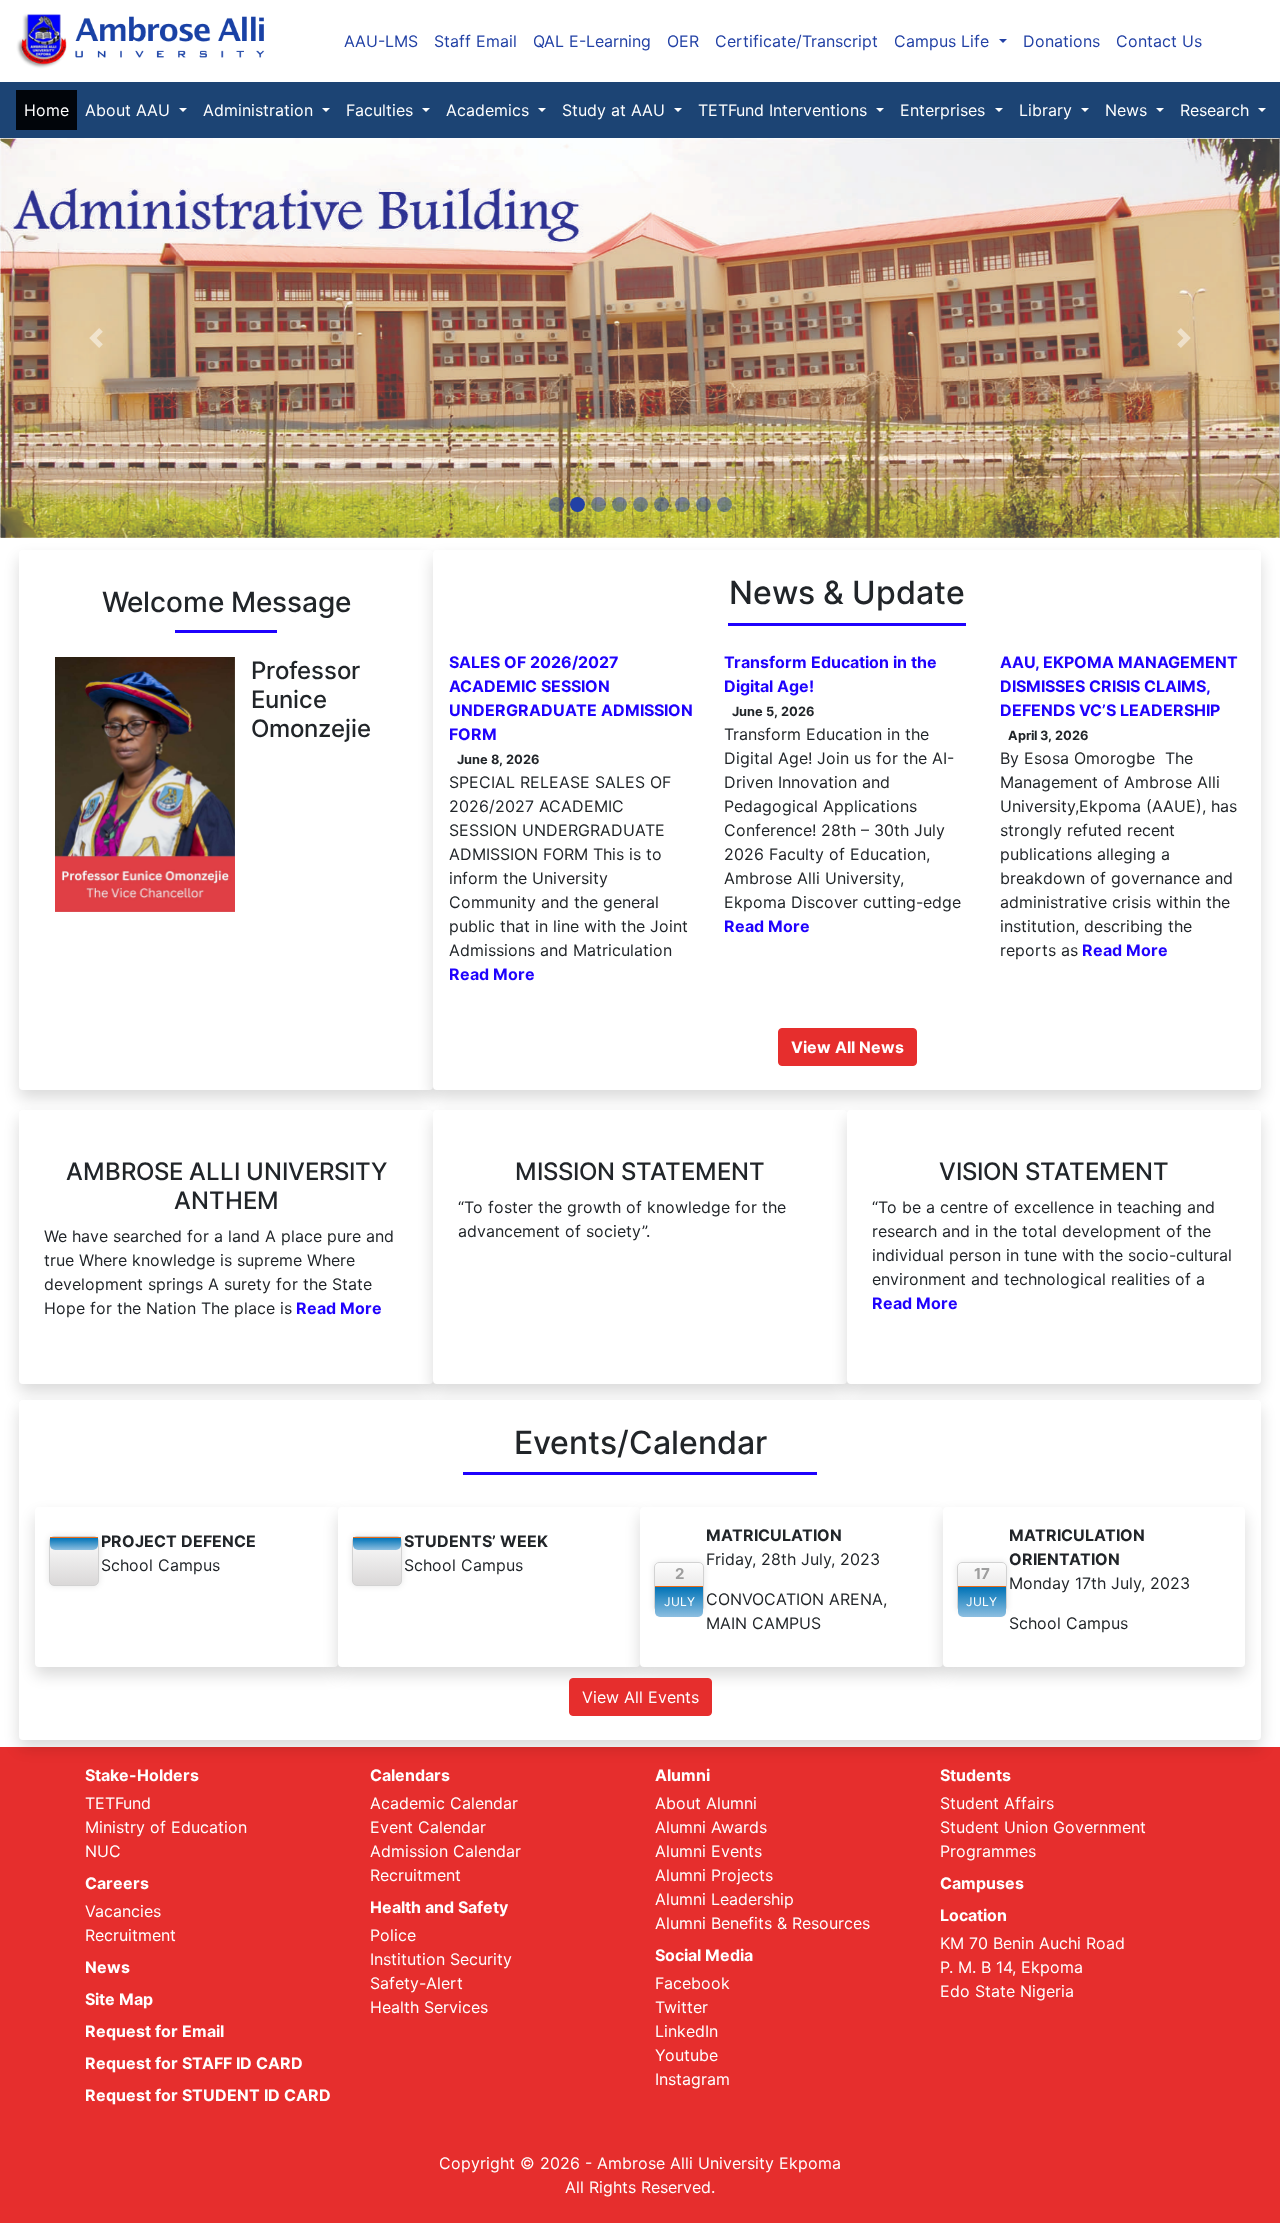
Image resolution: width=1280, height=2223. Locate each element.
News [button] (1128, 110)
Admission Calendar (445, 1851)
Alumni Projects (714, 1875)
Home (50, 110)
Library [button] (1048, 110)
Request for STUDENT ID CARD (208, 2095)
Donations (1061, 41)
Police (393, 1935)
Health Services (429, 2007)
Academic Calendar (444, 1803)
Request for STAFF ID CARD (194, 2063)
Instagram (692, 2079)
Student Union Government (1043, 1827)
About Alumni (706, 1803)
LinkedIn (686, 2031)
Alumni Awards (711, 1827)
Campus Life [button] (944, 41)
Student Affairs (997, 1803)
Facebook (692, 1983)
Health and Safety (439, 1907)
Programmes (988, 1851)
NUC (103, 1851)
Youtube (686, 2055)
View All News (847, 1047)
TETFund (118, 1803)
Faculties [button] (382, 110)
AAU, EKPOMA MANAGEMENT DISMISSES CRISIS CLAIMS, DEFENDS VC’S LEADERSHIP (1119, 686)
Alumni (682, 1775)
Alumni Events (708, 1851)
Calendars (410, 1775)
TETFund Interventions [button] (785, 110)
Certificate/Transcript (796, 41)
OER (683, 41)
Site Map (119, 1999)
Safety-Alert (416, 1983)
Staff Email (475, 41)
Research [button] (1217, 110)
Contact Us (1159, 41)
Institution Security (441, 1959)
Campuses (982, 1883)
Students (975, 1775)
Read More (492, 974)
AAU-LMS (381, 41)
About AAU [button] (130, 110)
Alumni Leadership (724, 1899)
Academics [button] (490, 110)
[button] (96, 338)
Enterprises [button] (945, 110)
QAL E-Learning (592, 41)
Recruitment (130, 1935)
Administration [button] (260, 110)
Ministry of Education (166, 1827)
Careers (117, 1883)
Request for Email (154, 2031)
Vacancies (123, 1911)
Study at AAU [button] (616, 110)
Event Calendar (428, 1827)
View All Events (640, 1696)
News (107, 1967)
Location (973, 1915)
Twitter (681, 2007)
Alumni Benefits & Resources (762, 1923)
